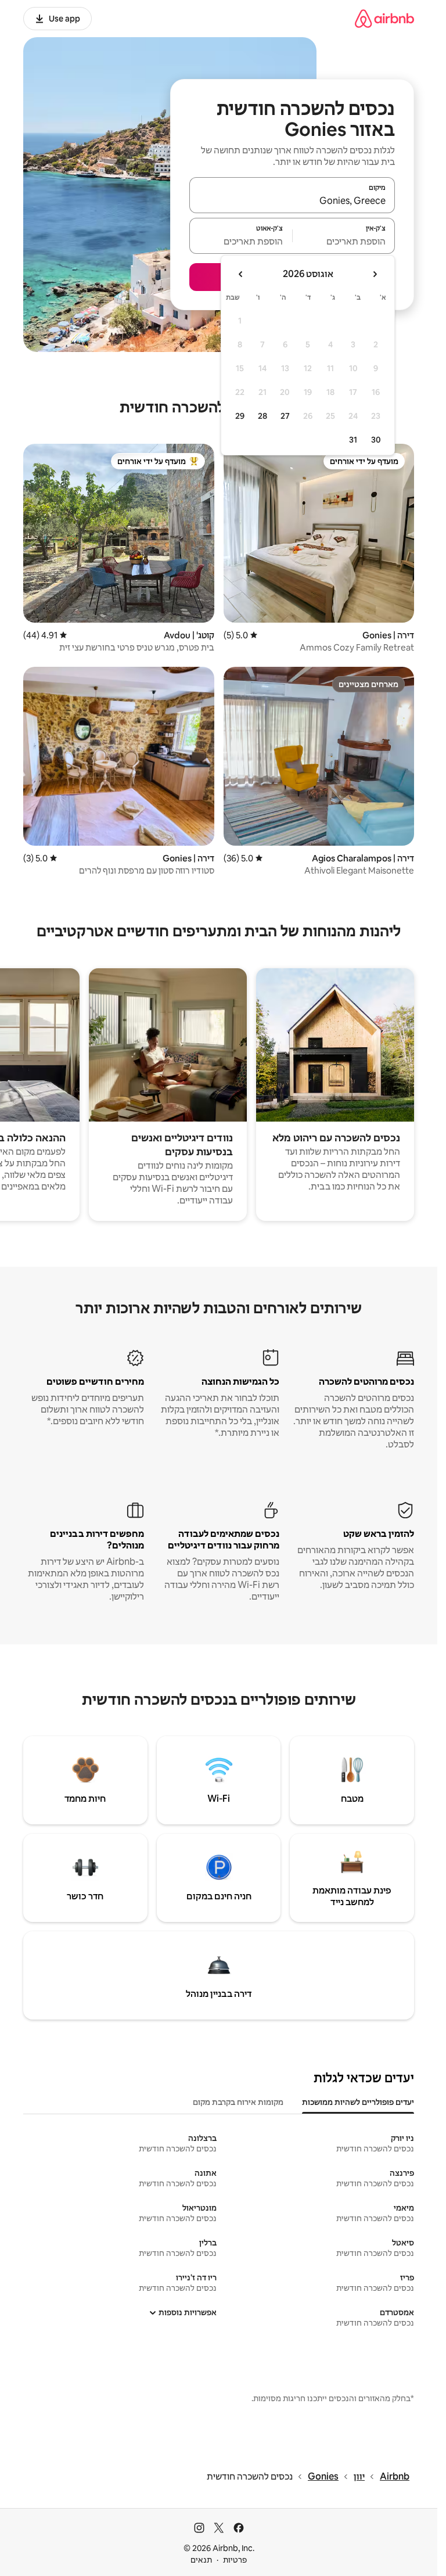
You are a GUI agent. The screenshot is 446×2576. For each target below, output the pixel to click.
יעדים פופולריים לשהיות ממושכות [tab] (358, 2102)
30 (376, 440)
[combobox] (292, 200)
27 (285, 416)
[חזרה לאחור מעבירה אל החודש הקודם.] (375, 274)
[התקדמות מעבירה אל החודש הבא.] (241, 274)
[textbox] (344, 241)
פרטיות (235, 2560)
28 (262, 416)
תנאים (201, 2560)
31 (353, 440)
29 (240, 416)
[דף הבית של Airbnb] (384, 18)
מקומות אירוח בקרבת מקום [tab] (238, 2102)
